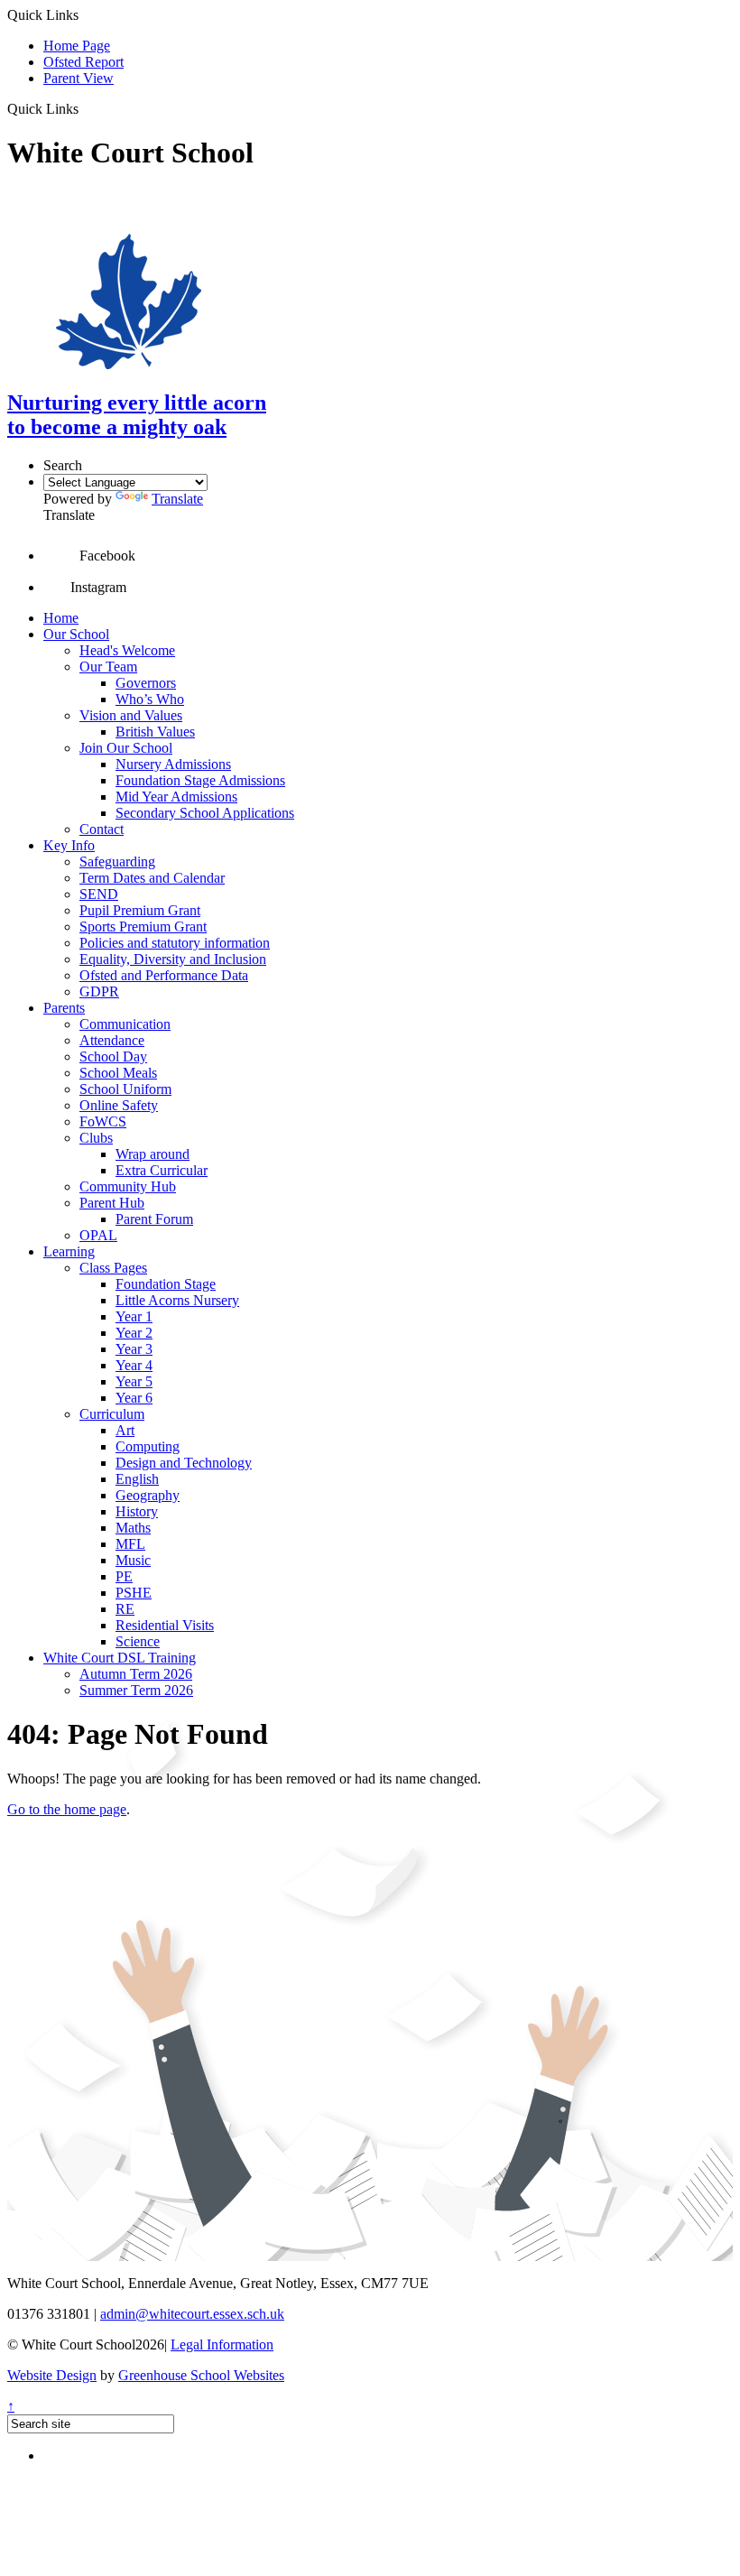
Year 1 (134, 1316)
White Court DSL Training (120, 1658)
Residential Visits (165, 1625)
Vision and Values (131, 715)
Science (138, 1641)
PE (124, 1576)
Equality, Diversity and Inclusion (173, 959)
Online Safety (119, 1105)
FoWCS (103, 1121)
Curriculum (112, 1414)
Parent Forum (154, 1219)
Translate (177, 499)
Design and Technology (184, 1463)
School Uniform (125, 1089)
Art (125, 1430)
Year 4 (134, 1365)
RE (125, 1609)
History (137, 1511)
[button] (85, 108)
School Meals (118, 1073)
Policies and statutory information (175, 943)
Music (133, 1560)
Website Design (52, 2375)
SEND (99, 894)
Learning (69, 1251)
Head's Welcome (127, 650)
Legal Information (222, 2344)
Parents (64, 1008)
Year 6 (134, 1398)
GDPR (99, 991)
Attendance (112, 1040)
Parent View (79, 78)
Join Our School (126, 748)
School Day (113, 1056)
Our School (76, 634)
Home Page (77, 46)
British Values (155, 732)
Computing (148, 1446)
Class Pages (113, 1268)
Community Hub (128, 1186)
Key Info (69, 845)
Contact (102, 829)
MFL (130, 1544)
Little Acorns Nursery (177, 1300)
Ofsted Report (83, 62)
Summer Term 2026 (136, 1690)
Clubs (96, 1138)
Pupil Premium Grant (140, 910)
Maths (133, 1528)
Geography (148, 1495)
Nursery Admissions (173, 764)
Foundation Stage (166, 1284)
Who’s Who (150, 699)
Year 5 (134, 1381)
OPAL (98, 1235)
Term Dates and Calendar (152, 878)
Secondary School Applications (205, 813)
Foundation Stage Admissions (200, 780)
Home (61, 618)
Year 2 (134, 1333)
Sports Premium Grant (143, 927)
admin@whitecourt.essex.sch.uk (192, 2314)
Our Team (108, 667)
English (137, 1479)
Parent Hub (112, 1203)
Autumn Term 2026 (136, 1674)
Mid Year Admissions (176, 797)
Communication (125, 1024)
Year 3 (134, 1349)
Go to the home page (67, 1809)
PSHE (134, 1593)
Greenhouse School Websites (201, 2375)
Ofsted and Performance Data (164, 975)
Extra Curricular (162, 1170)
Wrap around (153, 1154)
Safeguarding (117, 862)
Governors (146, 683)
